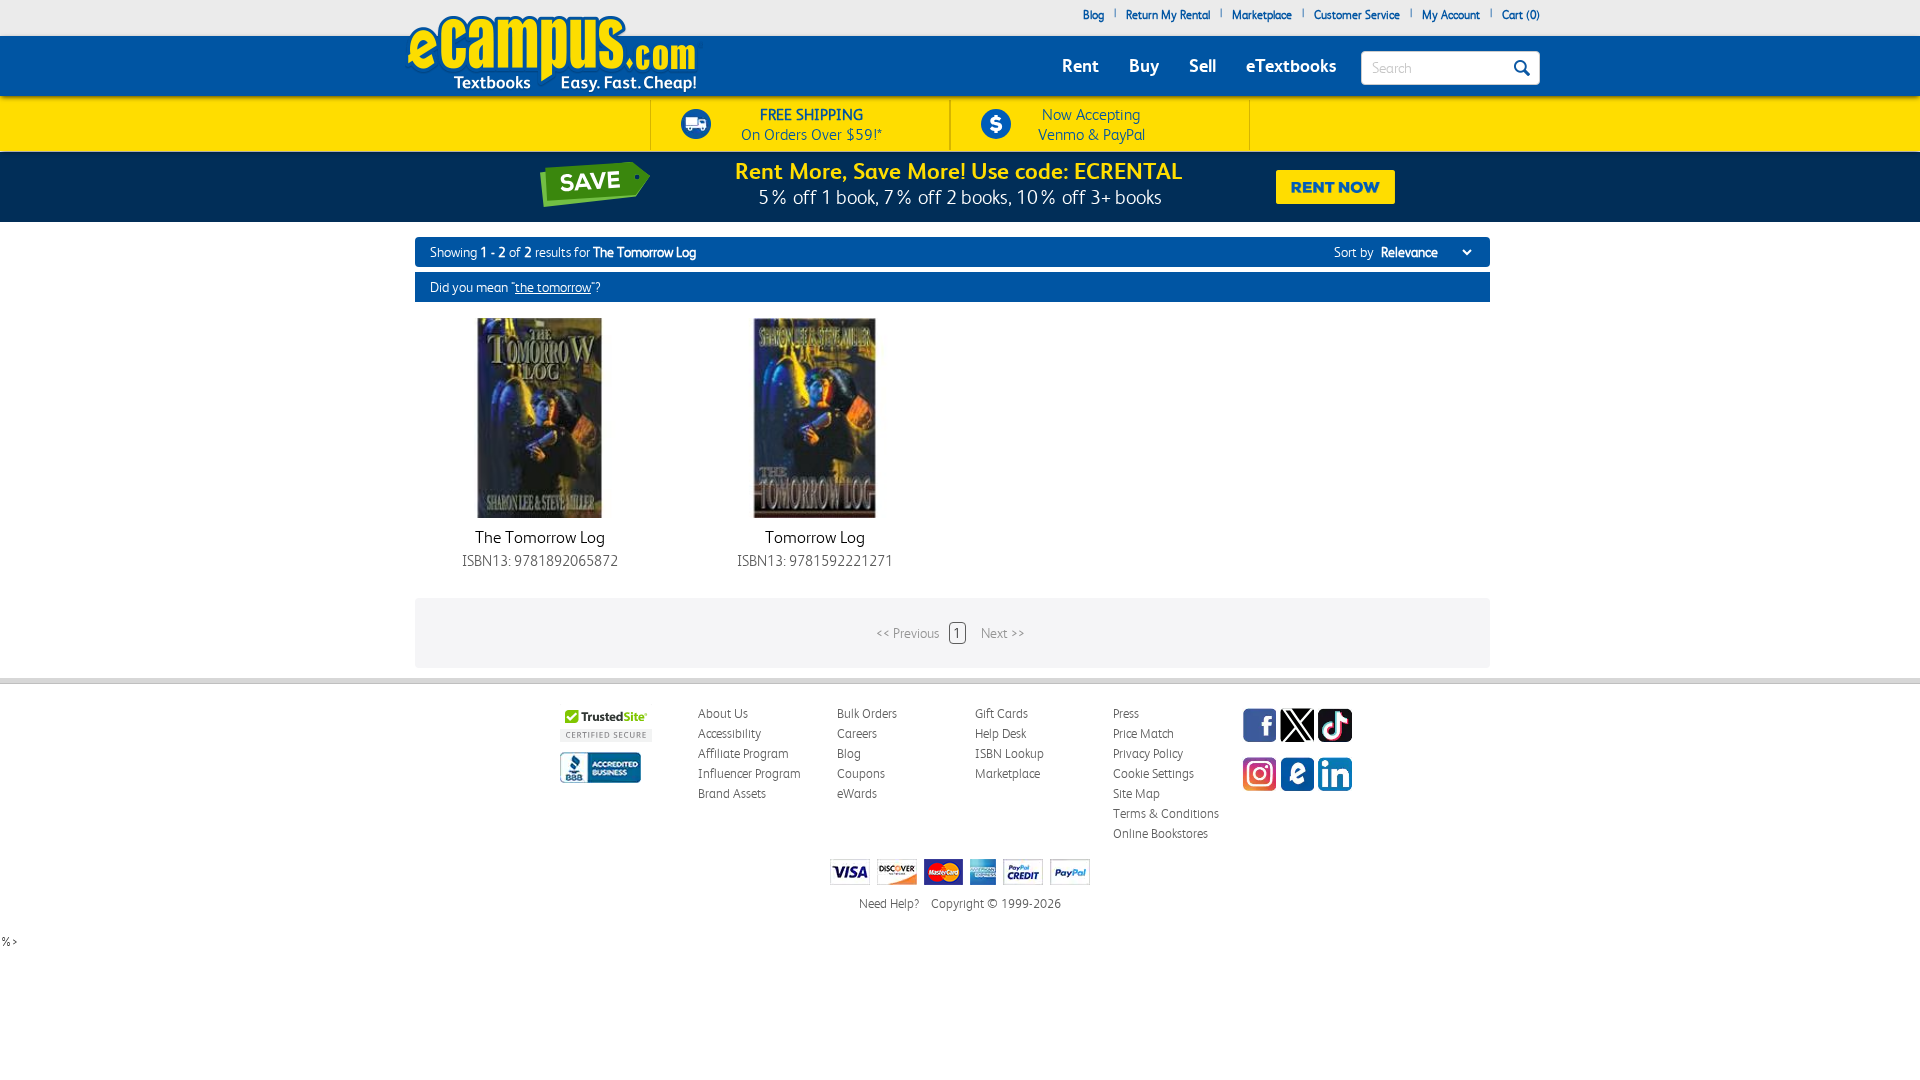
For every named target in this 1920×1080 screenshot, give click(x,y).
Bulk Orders (867, 713)
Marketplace (1262, 15)
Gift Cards (1001, 713)
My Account (1451, 15)
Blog (1093, 15)
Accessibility (729, 733)
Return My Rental (1168, 15)
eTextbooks (1291, 65)
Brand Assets (732, 793)
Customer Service (1357, 15)
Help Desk (1000, 733)
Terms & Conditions (1166, 813)
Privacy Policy (1148, 753)
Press (1126, 713)
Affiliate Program (743, 753)
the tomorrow (553, 287)
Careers (857, 733)
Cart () (1521, 15)
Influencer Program (749, 773)
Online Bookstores (1160, 833)
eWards (857, 793)
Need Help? (889, 903)
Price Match (1143, 733)
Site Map (1136, 793)
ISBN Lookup (1009, 753)
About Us (723, 713)
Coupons (861, 773)
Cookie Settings (1153, 773)
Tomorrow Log (815, 537)
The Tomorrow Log (540, 537)
